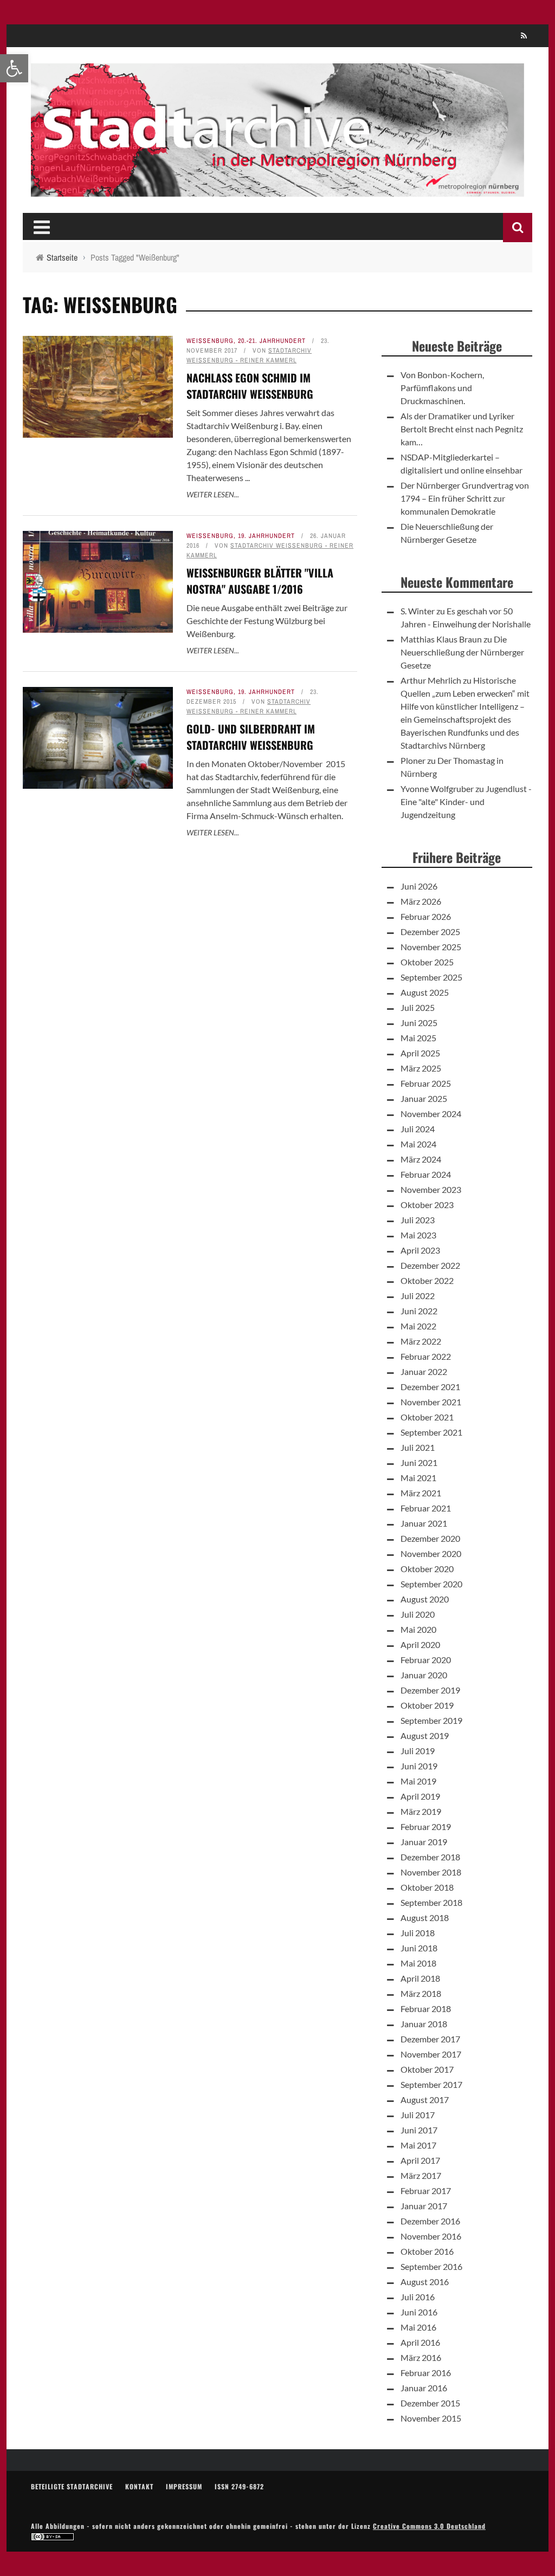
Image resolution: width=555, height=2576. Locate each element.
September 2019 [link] (431, 1720)
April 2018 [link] (420, 1978)
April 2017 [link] (420, 2160)
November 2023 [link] (431, 1189)
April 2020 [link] (420, 1644)
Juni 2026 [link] (419, 886)
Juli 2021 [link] (418, 1447)
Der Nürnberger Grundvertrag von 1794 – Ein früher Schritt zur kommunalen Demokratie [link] (465, 498)
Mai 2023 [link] (418, 1235)
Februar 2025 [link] (426, 1083)
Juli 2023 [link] (418, 1220)
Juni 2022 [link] (419, 1311)
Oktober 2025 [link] (427, 962)
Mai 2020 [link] (418, 1629)
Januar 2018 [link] (424, 2024)
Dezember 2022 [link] (430, 1265)
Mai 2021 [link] (418, 1478)
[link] (14, 68)
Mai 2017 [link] (418, 2145)
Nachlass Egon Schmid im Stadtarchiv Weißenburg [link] (250, 386)
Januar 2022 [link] (424, 1371)
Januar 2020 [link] (424, 1675)
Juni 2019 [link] (419, 1766)
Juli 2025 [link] (418, 1007)
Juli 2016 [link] (418, 2297)
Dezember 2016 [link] (430, 2221)
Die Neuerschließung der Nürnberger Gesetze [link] (462, 652)
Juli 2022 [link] (418, 1296)
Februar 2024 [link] (426, 1174)
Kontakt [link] (139, 2486)
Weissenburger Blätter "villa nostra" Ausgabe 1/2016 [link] (260, 581)
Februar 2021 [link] (426, 1508)
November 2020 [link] (431, 1553)
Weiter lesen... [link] (213, 494)
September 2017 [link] (431, 2084)
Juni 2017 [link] (419, 2130)
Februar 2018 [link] (426, 2009)
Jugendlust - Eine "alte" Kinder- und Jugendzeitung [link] (466, 802)
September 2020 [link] (431, 1584)
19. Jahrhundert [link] (266, 536)
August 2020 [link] (425, 1599)
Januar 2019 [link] (424, 1842)
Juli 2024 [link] (418, 1129)
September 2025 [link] (431, 977)
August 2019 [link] (425, 1735)
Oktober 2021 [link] (427, 1417)
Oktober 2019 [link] (427, 1705)
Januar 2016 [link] (424, 2388)
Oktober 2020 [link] (427, 1569)
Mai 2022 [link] (418, 1326)
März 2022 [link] (421, 1341)
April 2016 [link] (420, 2342)
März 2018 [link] (421, 1993)
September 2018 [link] (431, 1902)
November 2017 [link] (431, 2054)
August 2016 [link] (425, 2282)
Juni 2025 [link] (419, 1023)
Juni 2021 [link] (419, 1462)
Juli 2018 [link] (418, 1933)
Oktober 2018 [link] (427, 1887)
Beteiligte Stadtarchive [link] (72, 2486)
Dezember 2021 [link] (430, 1387)
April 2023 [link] (420, 1250)
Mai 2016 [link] (418, 2327)
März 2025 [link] (421, 1068)
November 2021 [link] (431, 1402)
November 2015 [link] (431, 2418)
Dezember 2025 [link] (430, 932)
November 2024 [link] (431, 1114)
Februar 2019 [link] (426, 1826)
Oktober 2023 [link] (427, 1205)
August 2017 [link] (425, 2100)
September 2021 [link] (431, 1432)
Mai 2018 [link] (418, 1963)
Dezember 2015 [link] (430, 2403)
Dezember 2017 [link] (430, 2039)
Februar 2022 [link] (426, 1356)
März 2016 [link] (421, 2357)
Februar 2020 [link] (426, 1660)
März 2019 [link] (421, 1811)
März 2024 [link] (421, 1159)
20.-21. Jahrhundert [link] (272, 341)
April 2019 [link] (420, 1796)
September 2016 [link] (431, 2266)
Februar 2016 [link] (426, 2373)
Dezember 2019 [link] (430, 1690)
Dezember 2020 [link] (430, 1538)
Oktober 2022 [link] (427, 1280)
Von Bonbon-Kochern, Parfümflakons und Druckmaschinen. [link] (442, 388)
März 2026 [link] (421, 901)
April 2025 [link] (420, 1053)
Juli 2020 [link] (418, 1614)
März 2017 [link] (421, 2175)
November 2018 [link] (431, 1872)
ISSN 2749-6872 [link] (239, 2486)
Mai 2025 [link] (418, 1038)
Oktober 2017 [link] (427, 2069)
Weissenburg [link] (210, 341)
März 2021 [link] (421, 1493)
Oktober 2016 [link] (427, 2251)
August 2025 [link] (425, 992)
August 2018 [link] (425, 1918)
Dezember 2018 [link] (430, 1857)
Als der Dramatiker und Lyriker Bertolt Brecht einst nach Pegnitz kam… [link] (462, 429)
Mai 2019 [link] (418, 1781)
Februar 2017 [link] (426, 2191)
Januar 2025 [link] (424, 1098)
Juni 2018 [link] (419, 1948)
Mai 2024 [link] (418, 1144)
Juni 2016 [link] (419, 2312)
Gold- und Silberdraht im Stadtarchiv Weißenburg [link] (251, 737)
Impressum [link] (184, 2486)
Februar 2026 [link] (426, 916)
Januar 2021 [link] (424, 1523)
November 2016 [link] (431, 2236)
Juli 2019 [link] (418, 1751)
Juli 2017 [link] (418, 2115)
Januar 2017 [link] (424, 2206)
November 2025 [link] (431, 947)
